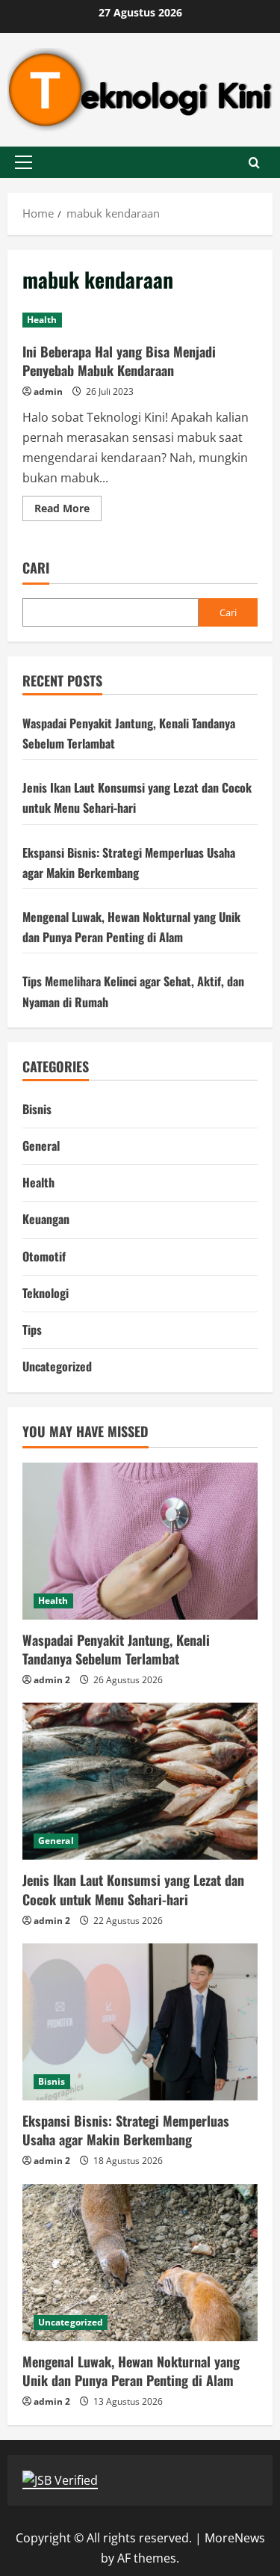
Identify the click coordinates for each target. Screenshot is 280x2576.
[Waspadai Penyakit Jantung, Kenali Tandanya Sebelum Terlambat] (140, 1541)
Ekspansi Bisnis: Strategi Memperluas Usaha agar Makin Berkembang (126, 2130)
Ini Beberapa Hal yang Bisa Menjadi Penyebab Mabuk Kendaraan (119, 361)
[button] (24, 162)
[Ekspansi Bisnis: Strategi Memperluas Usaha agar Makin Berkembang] (140, 2022)
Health (42, 320)
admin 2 (52, 1680)
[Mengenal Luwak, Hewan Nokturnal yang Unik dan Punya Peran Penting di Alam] (140, 2263)
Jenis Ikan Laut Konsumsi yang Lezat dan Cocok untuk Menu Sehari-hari (133, 1889)
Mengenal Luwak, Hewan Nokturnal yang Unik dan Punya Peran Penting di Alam (131, 2371)
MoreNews (235, 2538)
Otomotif (44, 1256)
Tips (32, 1330)
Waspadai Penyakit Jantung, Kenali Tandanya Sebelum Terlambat (116, 1649)
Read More (68, 511)
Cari (36, 568)
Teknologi (46, 1293)
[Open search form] (254, 163)
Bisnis (37, 1109)
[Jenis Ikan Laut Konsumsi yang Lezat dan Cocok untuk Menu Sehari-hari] (140, 1781)
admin (48, 391)
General (41, 1146)
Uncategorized (57, 1366)
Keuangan (46, 1219)
